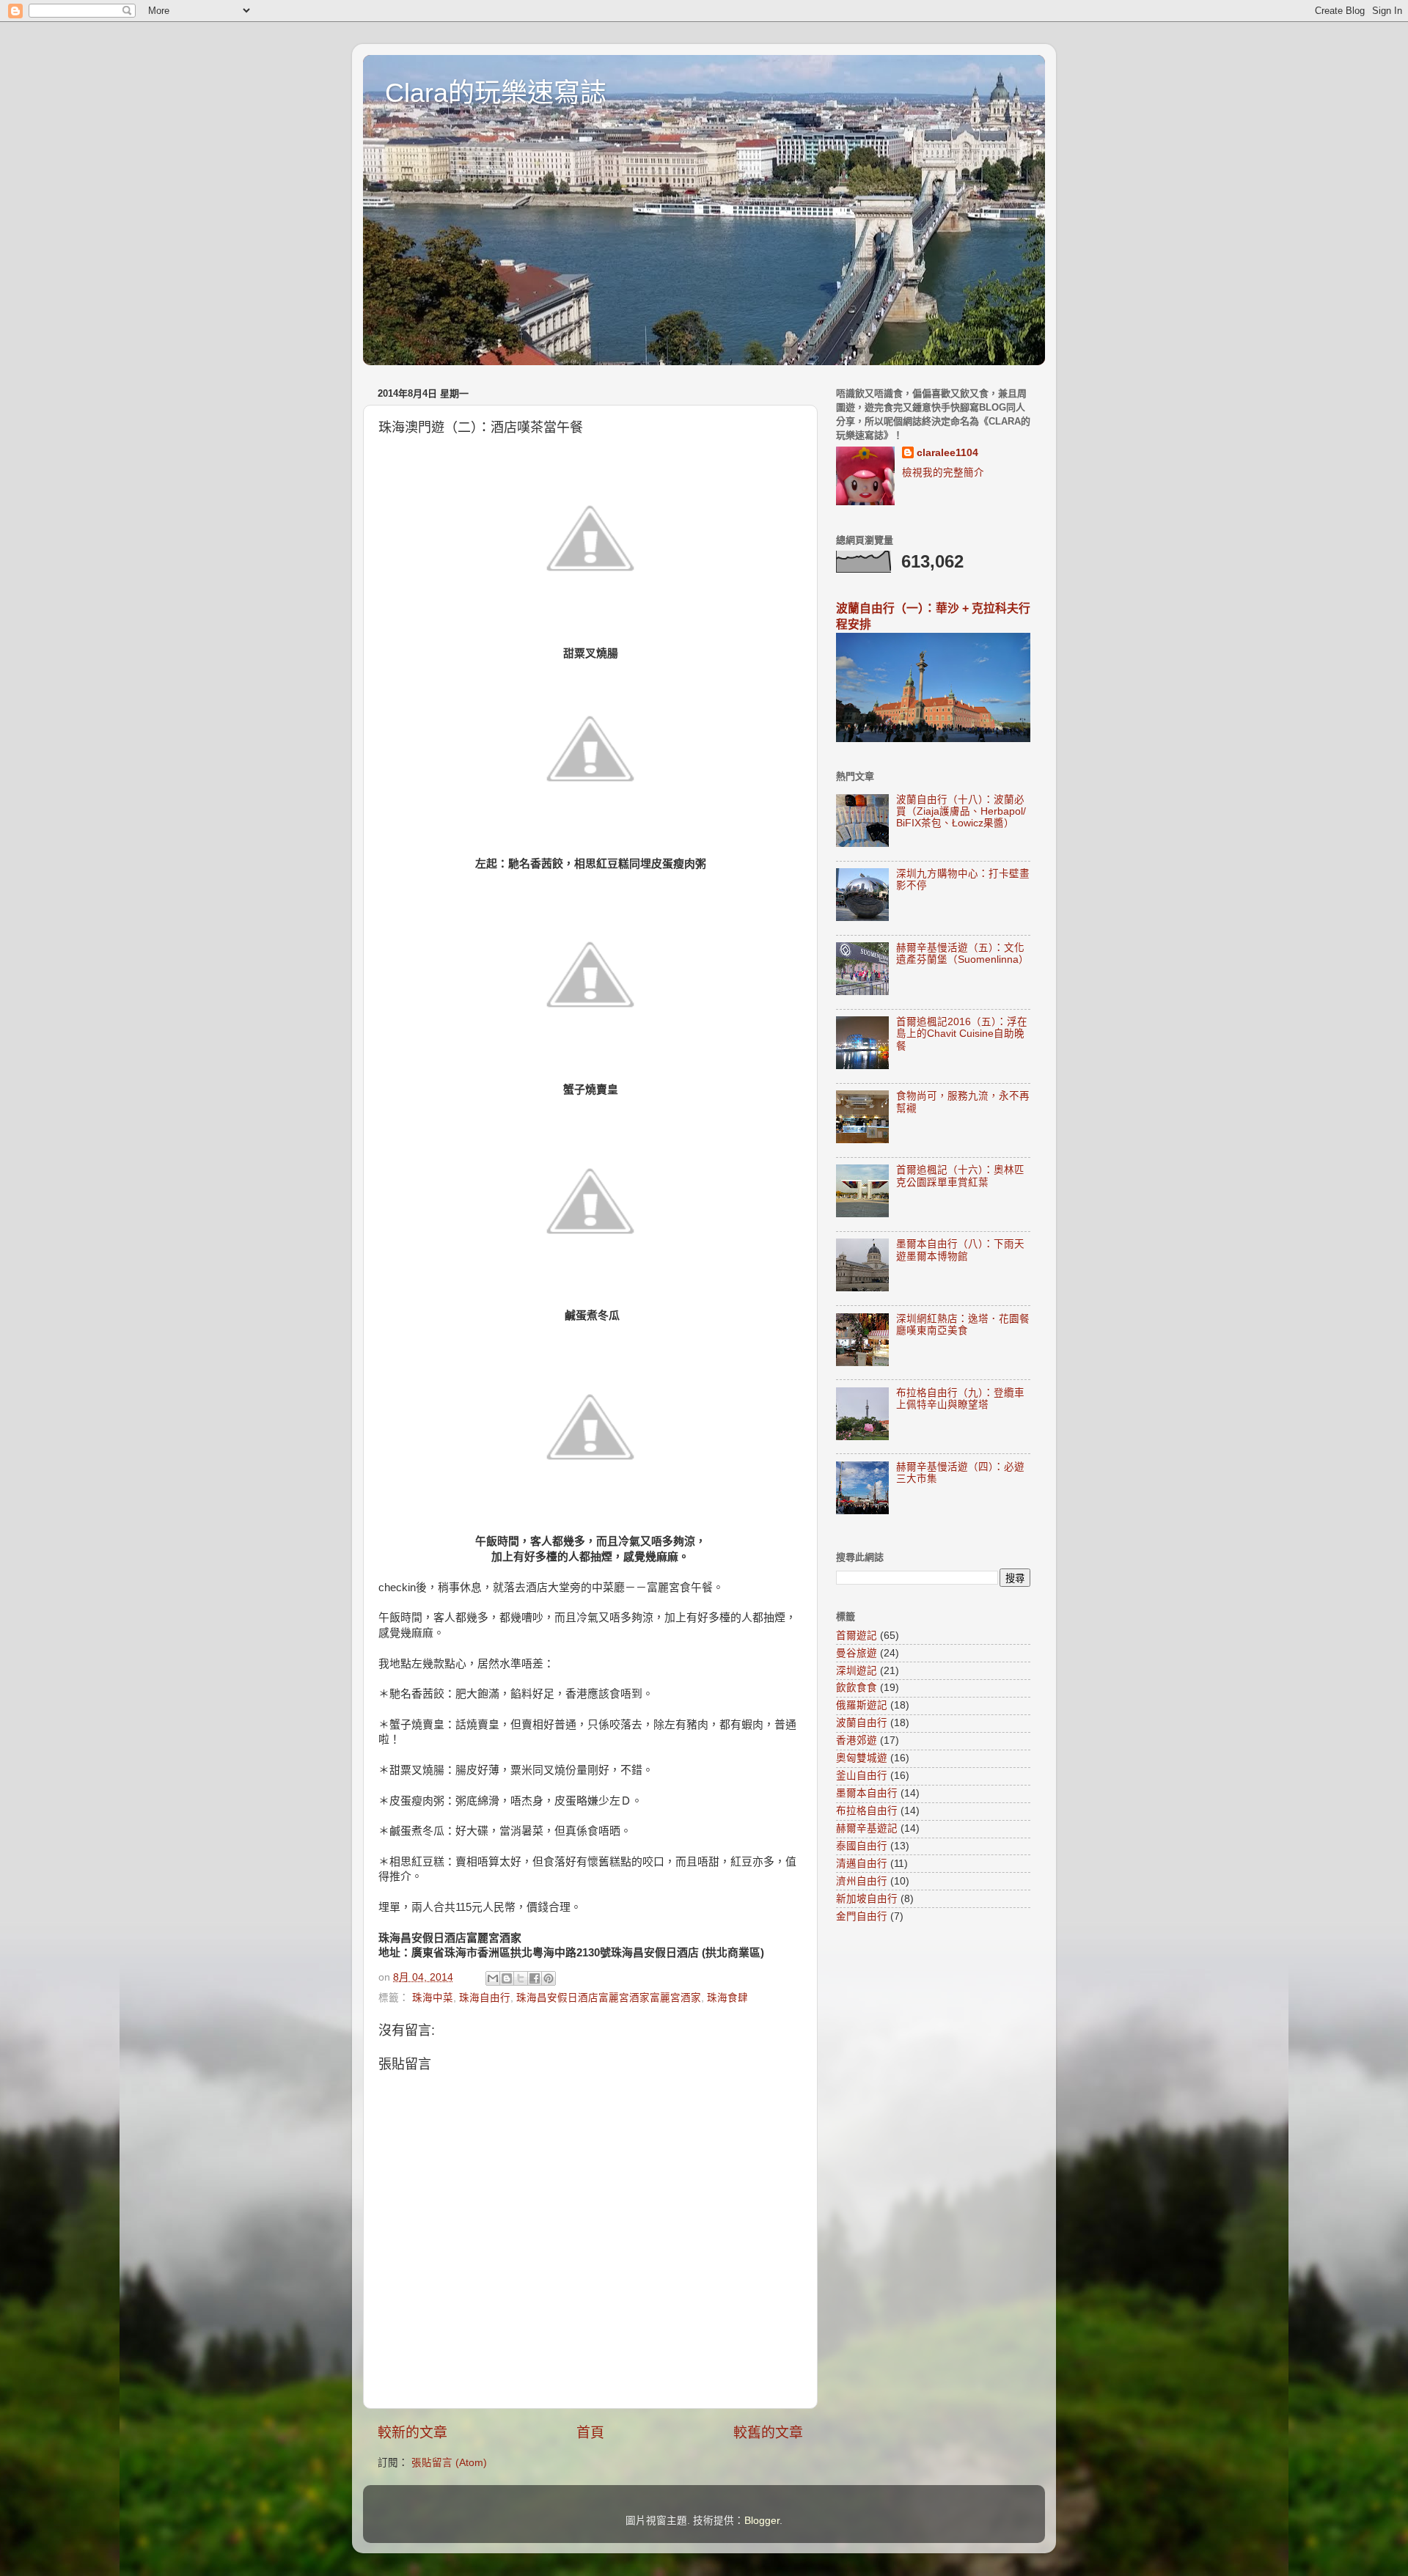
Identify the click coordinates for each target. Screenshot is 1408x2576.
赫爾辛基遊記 (867, 1828)
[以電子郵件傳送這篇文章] (493, 1978)
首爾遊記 (857, 1636)
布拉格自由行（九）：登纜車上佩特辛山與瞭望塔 (960, 1399)
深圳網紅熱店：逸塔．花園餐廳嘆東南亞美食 (963, 1325)
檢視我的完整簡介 (943, 473)
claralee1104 (947, 453)
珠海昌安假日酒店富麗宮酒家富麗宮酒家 (609, 1998)
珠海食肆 (727, 1998)
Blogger (762, 2521)
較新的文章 (412, 2433)
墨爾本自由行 (867, 1793)
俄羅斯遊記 (862, 1705)
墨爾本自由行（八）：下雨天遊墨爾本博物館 (960, 1250)
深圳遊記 (857, 1671)
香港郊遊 (857, 1740)
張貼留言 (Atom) (449, 2463)
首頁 (590, 2433)
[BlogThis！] (507, 1978)
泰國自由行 (862, 1846)
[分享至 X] (521, 1978)
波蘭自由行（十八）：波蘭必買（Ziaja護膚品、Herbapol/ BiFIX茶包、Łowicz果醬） (961, 811)
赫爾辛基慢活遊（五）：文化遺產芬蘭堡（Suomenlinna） (962, 954)
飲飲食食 (857, 1688)
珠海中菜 (433, 1998)
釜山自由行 (862, 1776)
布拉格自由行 (867, 1811)
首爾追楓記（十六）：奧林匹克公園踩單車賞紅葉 (960, 1176)
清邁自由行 (862, 1864)
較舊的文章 (768, 2433)
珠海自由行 (485, 1998)
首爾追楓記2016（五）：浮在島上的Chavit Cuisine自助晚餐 (962, 1034)
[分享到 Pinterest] (549, 1978)
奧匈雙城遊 (862, 1758)
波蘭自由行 (862, 1723)
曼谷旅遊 (857, 1653)
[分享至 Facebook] (535, 1978)
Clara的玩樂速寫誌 (496, 93)
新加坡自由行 (867, 1899)
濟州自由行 (862, 1881)
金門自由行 (862, 1916)
